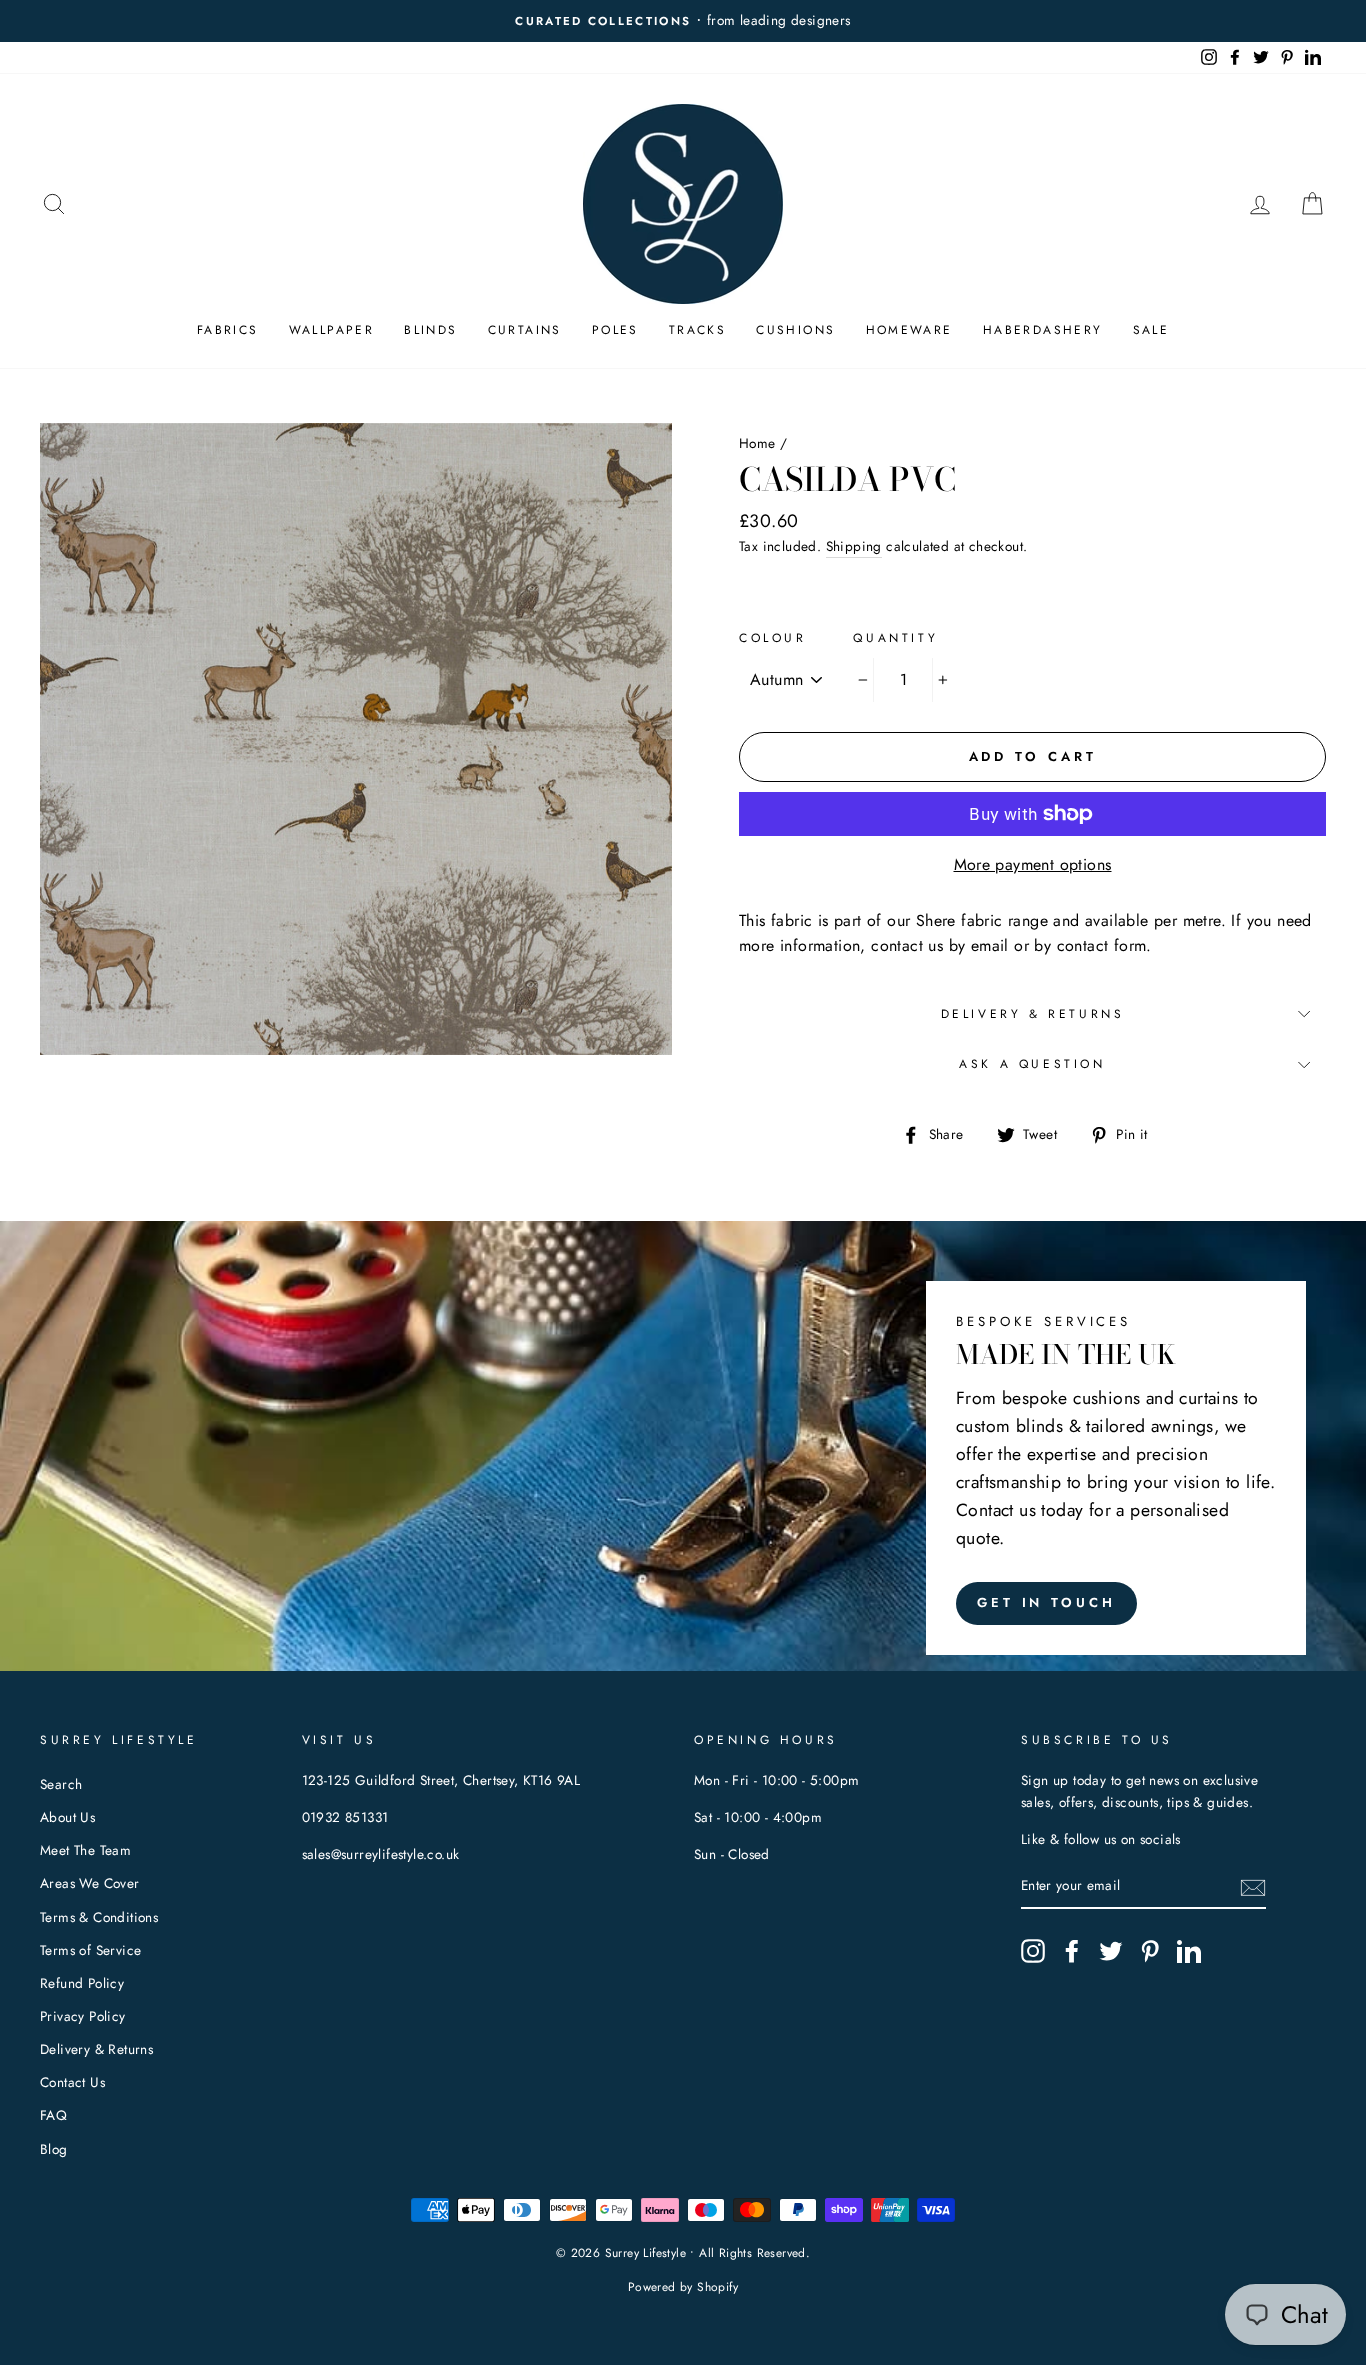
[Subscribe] (1253, 1887)
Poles (615, 330)
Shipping (854, 546)
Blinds (430, 330)
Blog (54, 2149)
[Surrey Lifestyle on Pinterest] (1150, 1951)
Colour (773, 638)
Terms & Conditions (99, 1917)
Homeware (909, 330)
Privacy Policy (83, 2016)
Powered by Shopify (683, 2287)
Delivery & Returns (1033, 1014)
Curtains (525, 330)
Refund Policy (82, 1983)
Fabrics (228, 330)
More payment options (1033, 864)
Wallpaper (332, 330)
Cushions (795, 330)
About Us (67, 1817)
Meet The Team (85, 1850)
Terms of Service (90, 1950)
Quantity (895, 638)
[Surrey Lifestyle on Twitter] (1111, 1951)
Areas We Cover (90, 1883)
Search (61, 1784)
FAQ (53, 2115)
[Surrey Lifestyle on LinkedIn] (1189, 1951)
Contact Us (72, 2082)
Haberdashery (1043, 330)
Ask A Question (1032, 1064)
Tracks (697, 330)
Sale (1151, 330)
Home (757, 443)
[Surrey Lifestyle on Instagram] (1033, 1951)
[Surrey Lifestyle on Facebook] (1072, 1951)
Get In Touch (1046, 1602)
